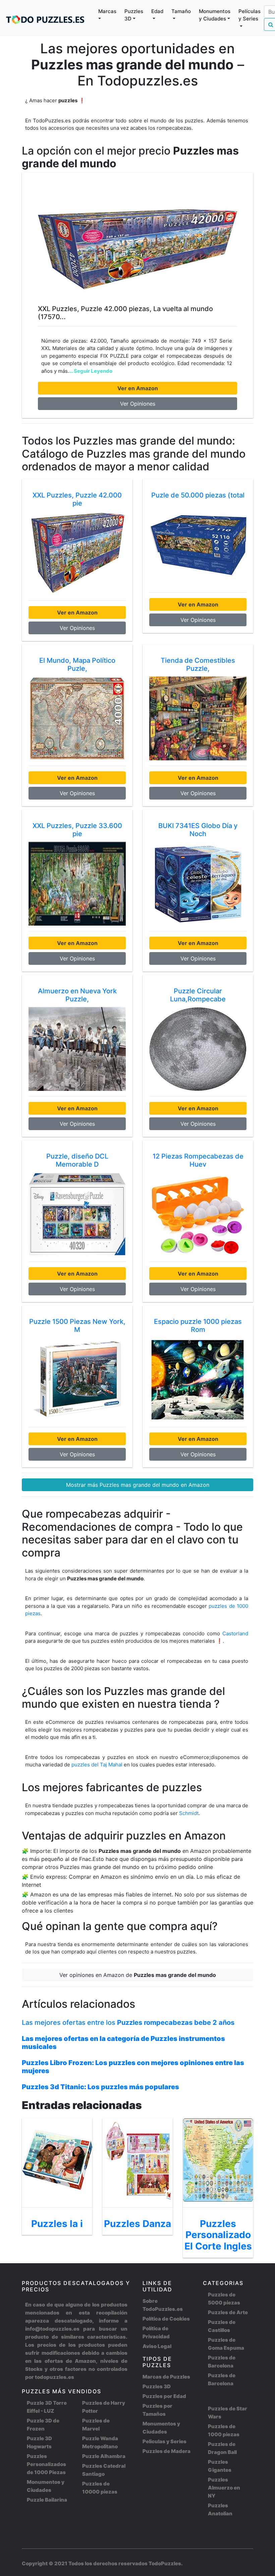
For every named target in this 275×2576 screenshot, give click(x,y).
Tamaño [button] (181, 11)
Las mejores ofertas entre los (128, 2023)
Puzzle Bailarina (47, 2500)
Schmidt (189, 1813)
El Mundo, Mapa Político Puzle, (77, 664)
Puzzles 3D (157, 2386)
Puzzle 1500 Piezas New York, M (77, 1326)
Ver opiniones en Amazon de (138, 1975)
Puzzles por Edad (164, 2396)
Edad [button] (157, 11)
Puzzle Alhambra (104, 2456)
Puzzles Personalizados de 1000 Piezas (46, 2464)
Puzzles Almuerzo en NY (224, 2488)
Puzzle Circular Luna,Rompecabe (198, 995)
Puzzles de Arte (228, 2312)
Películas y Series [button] (250, 15)
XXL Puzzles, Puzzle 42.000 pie (77, 499)
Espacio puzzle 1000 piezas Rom (198, 1326)
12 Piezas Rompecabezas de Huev (198, 1160)
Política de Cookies (166, 2319)
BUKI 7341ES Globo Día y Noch (198, 830)
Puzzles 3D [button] (134, 15)
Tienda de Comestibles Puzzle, (198, 664)
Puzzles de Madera (167, 2451)
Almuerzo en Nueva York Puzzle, (77, 995)
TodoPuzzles (165, 2563)
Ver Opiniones (138, 404)
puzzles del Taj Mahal (98, 1765)
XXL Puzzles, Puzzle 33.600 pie (77, 830)
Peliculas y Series (164, 2441)
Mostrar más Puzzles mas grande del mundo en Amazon (138, 1485)
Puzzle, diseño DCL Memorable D (77, 1160)
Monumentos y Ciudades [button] (215, 15)
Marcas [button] (107, 11)
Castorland (235, 1633)
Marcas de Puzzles (166, 2377)
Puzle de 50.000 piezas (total (198, 495)
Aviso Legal (157, 2346)
